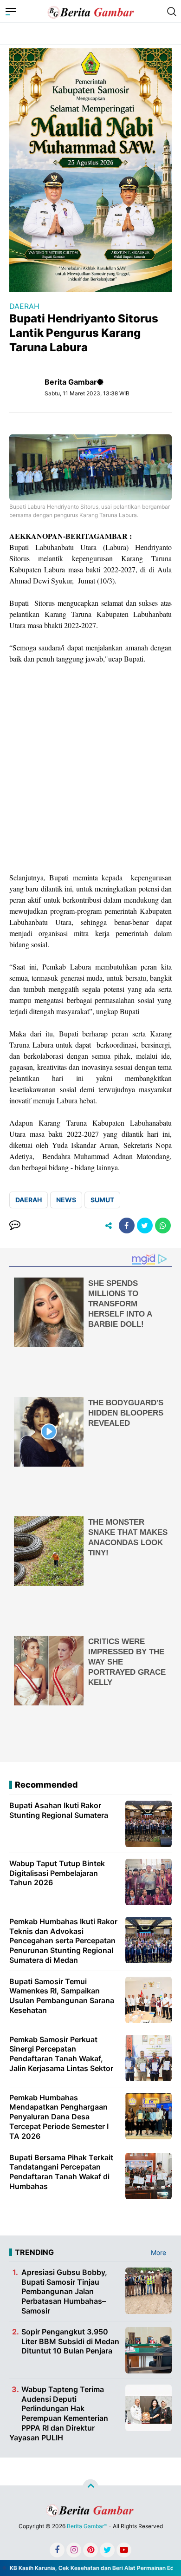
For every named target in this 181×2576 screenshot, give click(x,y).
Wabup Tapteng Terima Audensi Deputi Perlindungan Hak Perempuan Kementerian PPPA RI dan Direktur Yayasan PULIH (59, 2413)
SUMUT (102, 1200)
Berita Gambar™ (87, 2526)
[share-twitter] (145, 1226)
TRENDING (34, 2252)
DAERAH (24, 306)
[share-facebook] (127, 1226)
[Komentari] (15, 1226)
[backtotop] (90, 2487)
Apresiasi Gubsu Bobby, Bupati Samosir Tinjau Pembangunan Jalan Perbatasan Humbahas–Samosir (64, 2291)
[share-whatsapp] (163, 1226)
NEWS (66, 1200)
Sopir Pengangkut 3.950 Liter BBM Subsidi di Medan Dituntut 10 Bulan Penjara (70, 2341)
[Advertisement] (90, 768)
